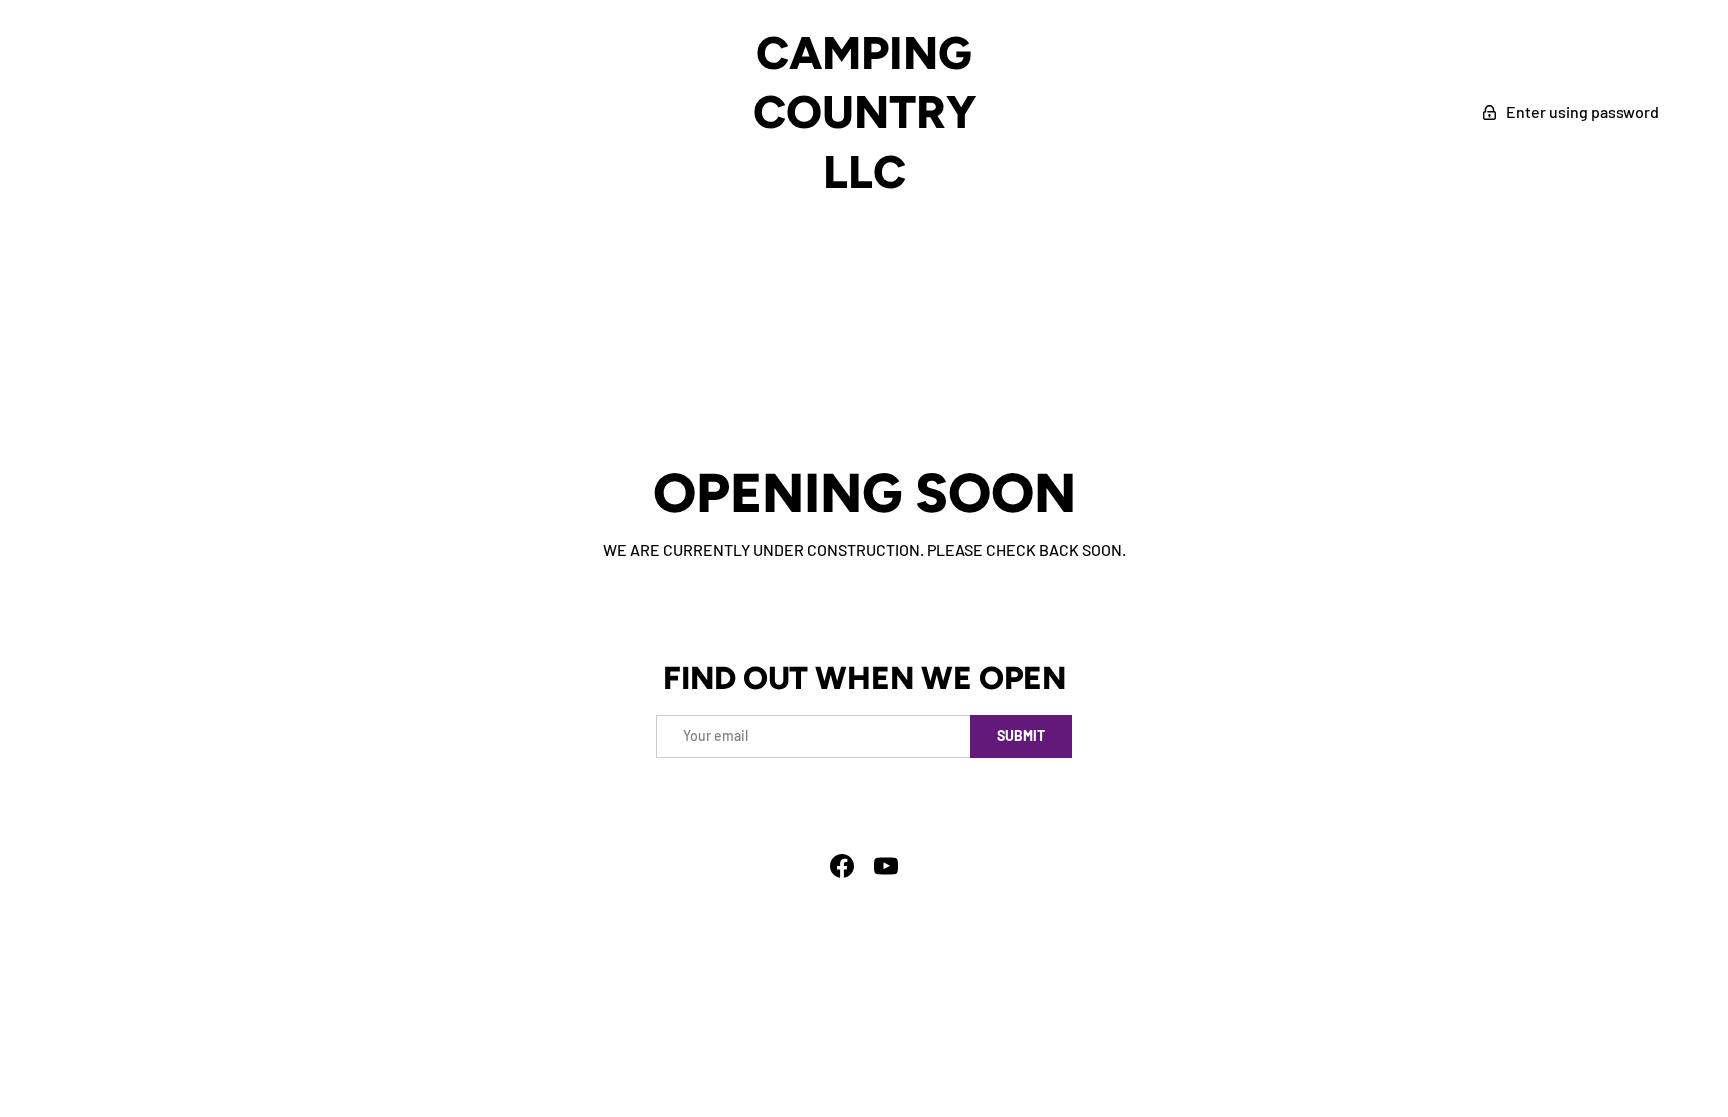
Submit (1021, 735)
